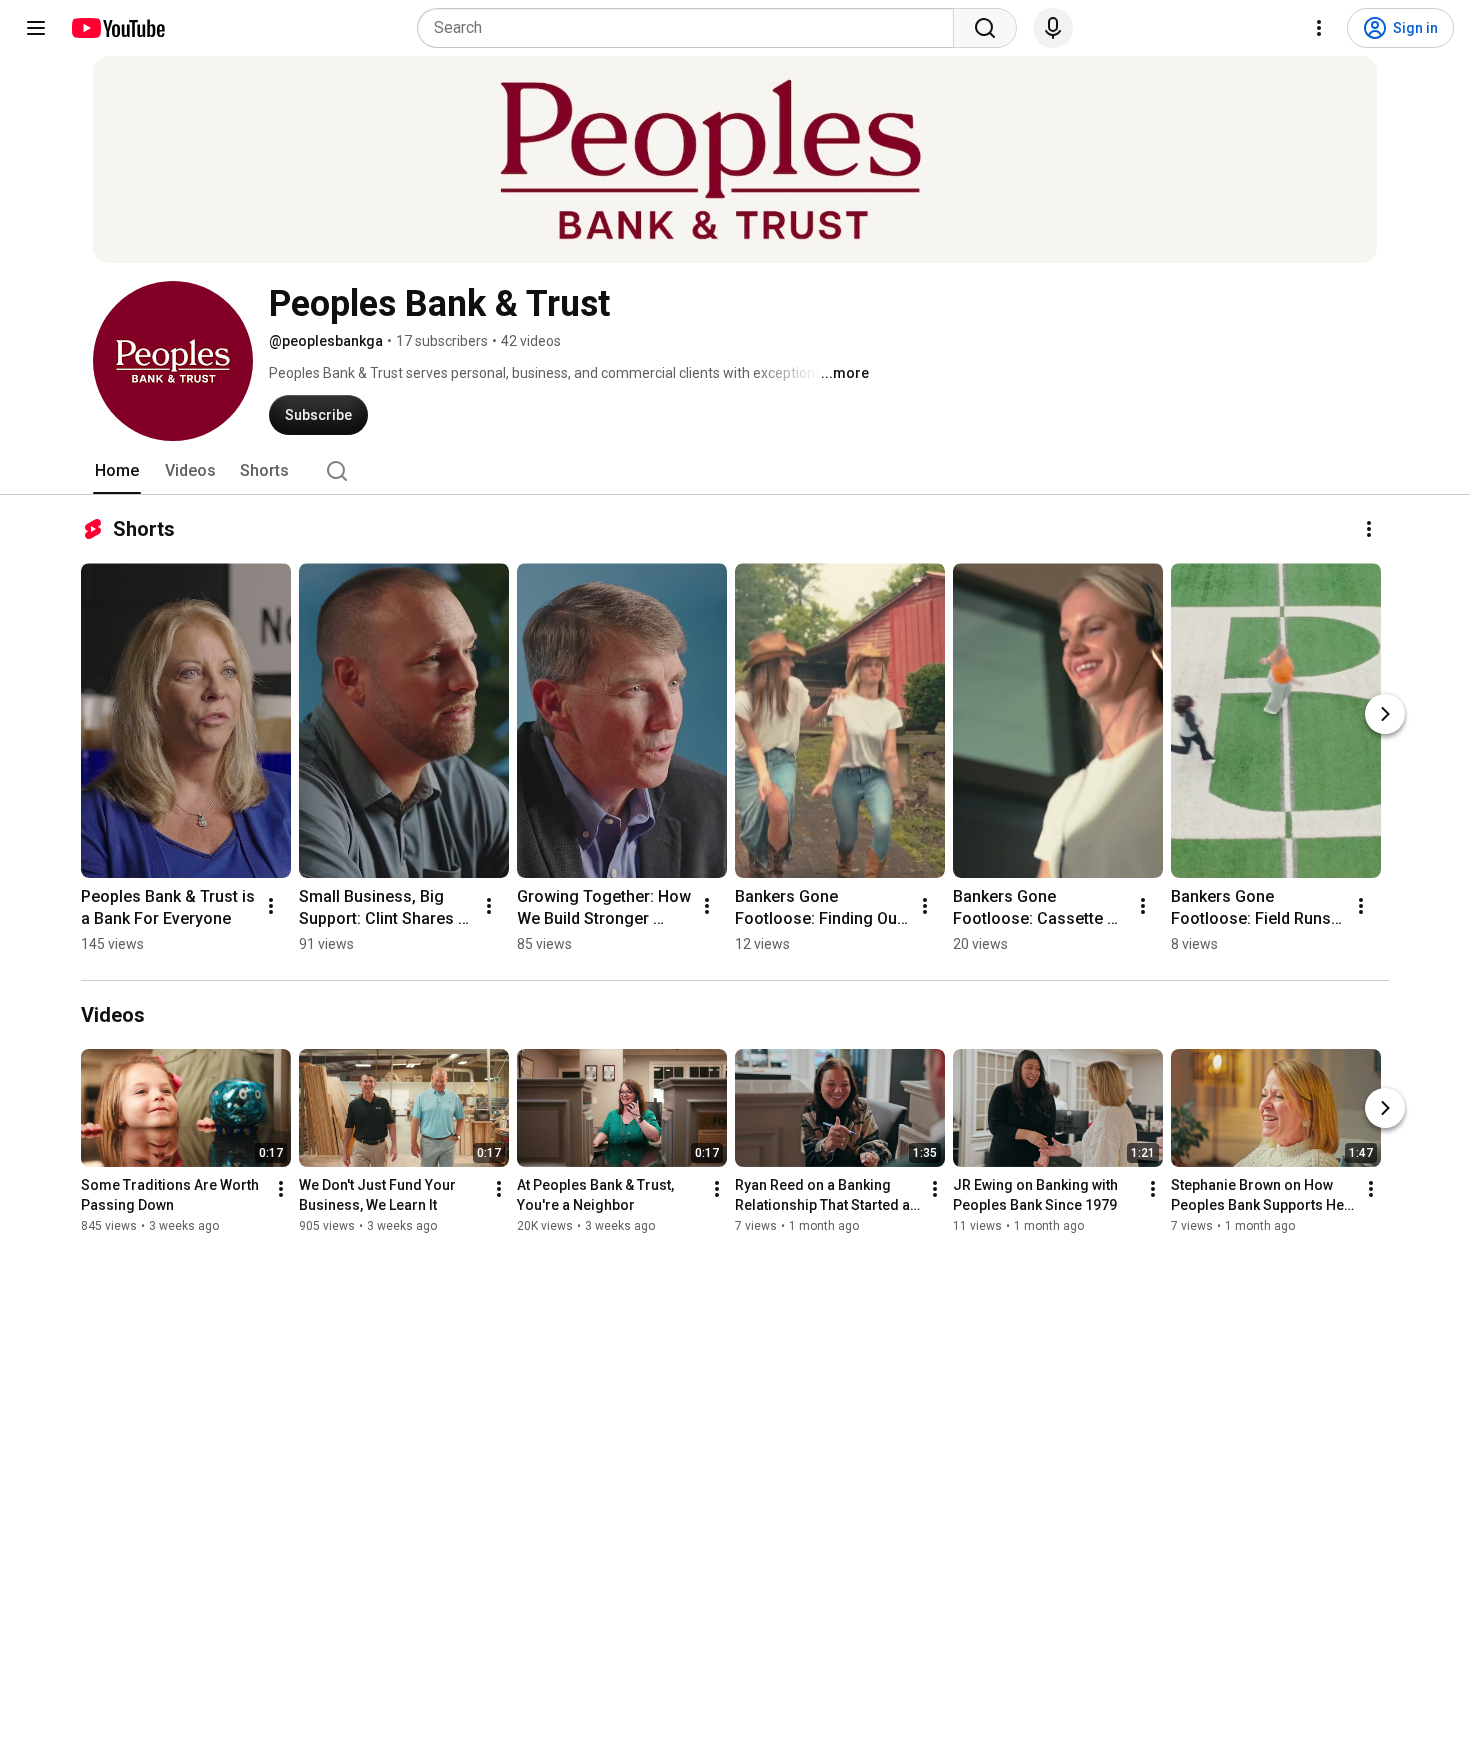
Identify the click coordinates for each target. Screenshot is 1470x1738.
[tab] (117, 471)
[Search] (985, 28)
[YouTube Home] (117, 28)
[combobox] (691, 28)
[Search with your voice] (1053, 28)
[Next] (1385, 714)
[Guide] (36, 28)
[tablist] (735, 471)
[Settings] (1319, 28)
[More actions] (1369, 529)
